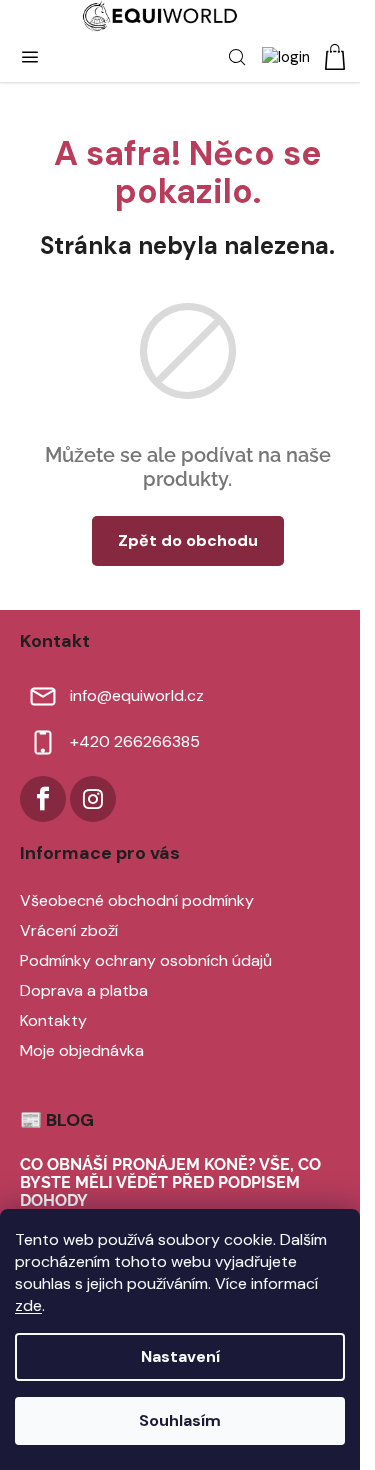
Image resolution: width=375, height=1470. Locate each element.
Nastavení (180, 1356)
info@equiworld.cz (137, 695)
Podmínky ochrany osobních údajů (146, 960)
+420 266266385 (135, 741)
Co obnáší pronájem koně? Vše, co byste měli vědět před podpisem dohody (170, 1182)
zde (28, 1305)
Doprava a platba (84, 990)
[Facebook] (43, 799)
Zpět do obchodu (188, 540)
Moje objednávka (82, 1050)
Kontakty (53, 1020)
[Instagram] (93, 799)
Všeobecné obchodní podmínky (137, 900)
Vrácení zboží (69, 930)
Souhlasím (180, 1420)
